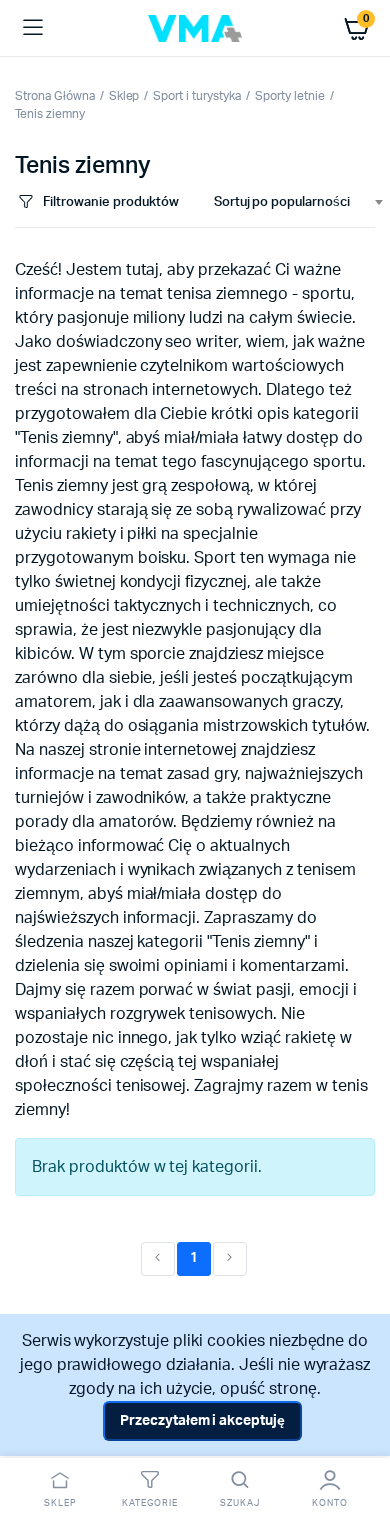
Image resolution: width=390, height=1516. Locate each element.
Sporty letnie (290, 96)
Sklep (124, 96)
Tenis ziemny (50, 114)
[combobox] (290, 203)
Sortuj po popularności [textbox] (282, 202)
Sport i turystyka (197, 96)
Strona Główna (55, 96)
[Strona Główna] (195, 28)
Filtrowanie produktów (110, 202)
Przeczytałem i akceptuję (202, 1421)
